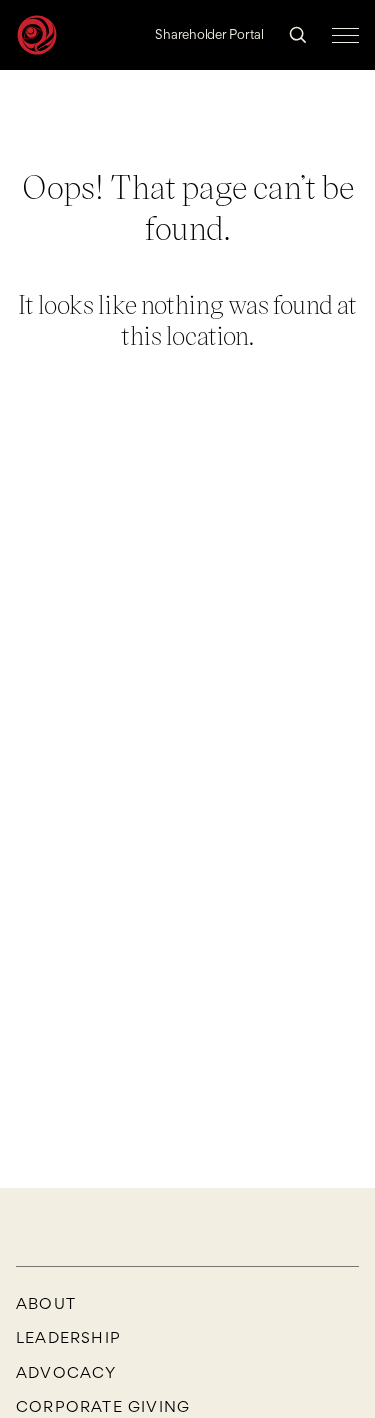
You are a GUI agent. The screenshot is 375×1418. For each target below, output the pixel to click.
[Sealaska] (37, 35)
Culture (273, 114)
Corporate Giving (103, 1407)
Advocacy (66, 1373)
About (46, 1304)
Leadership (68, 1338)
